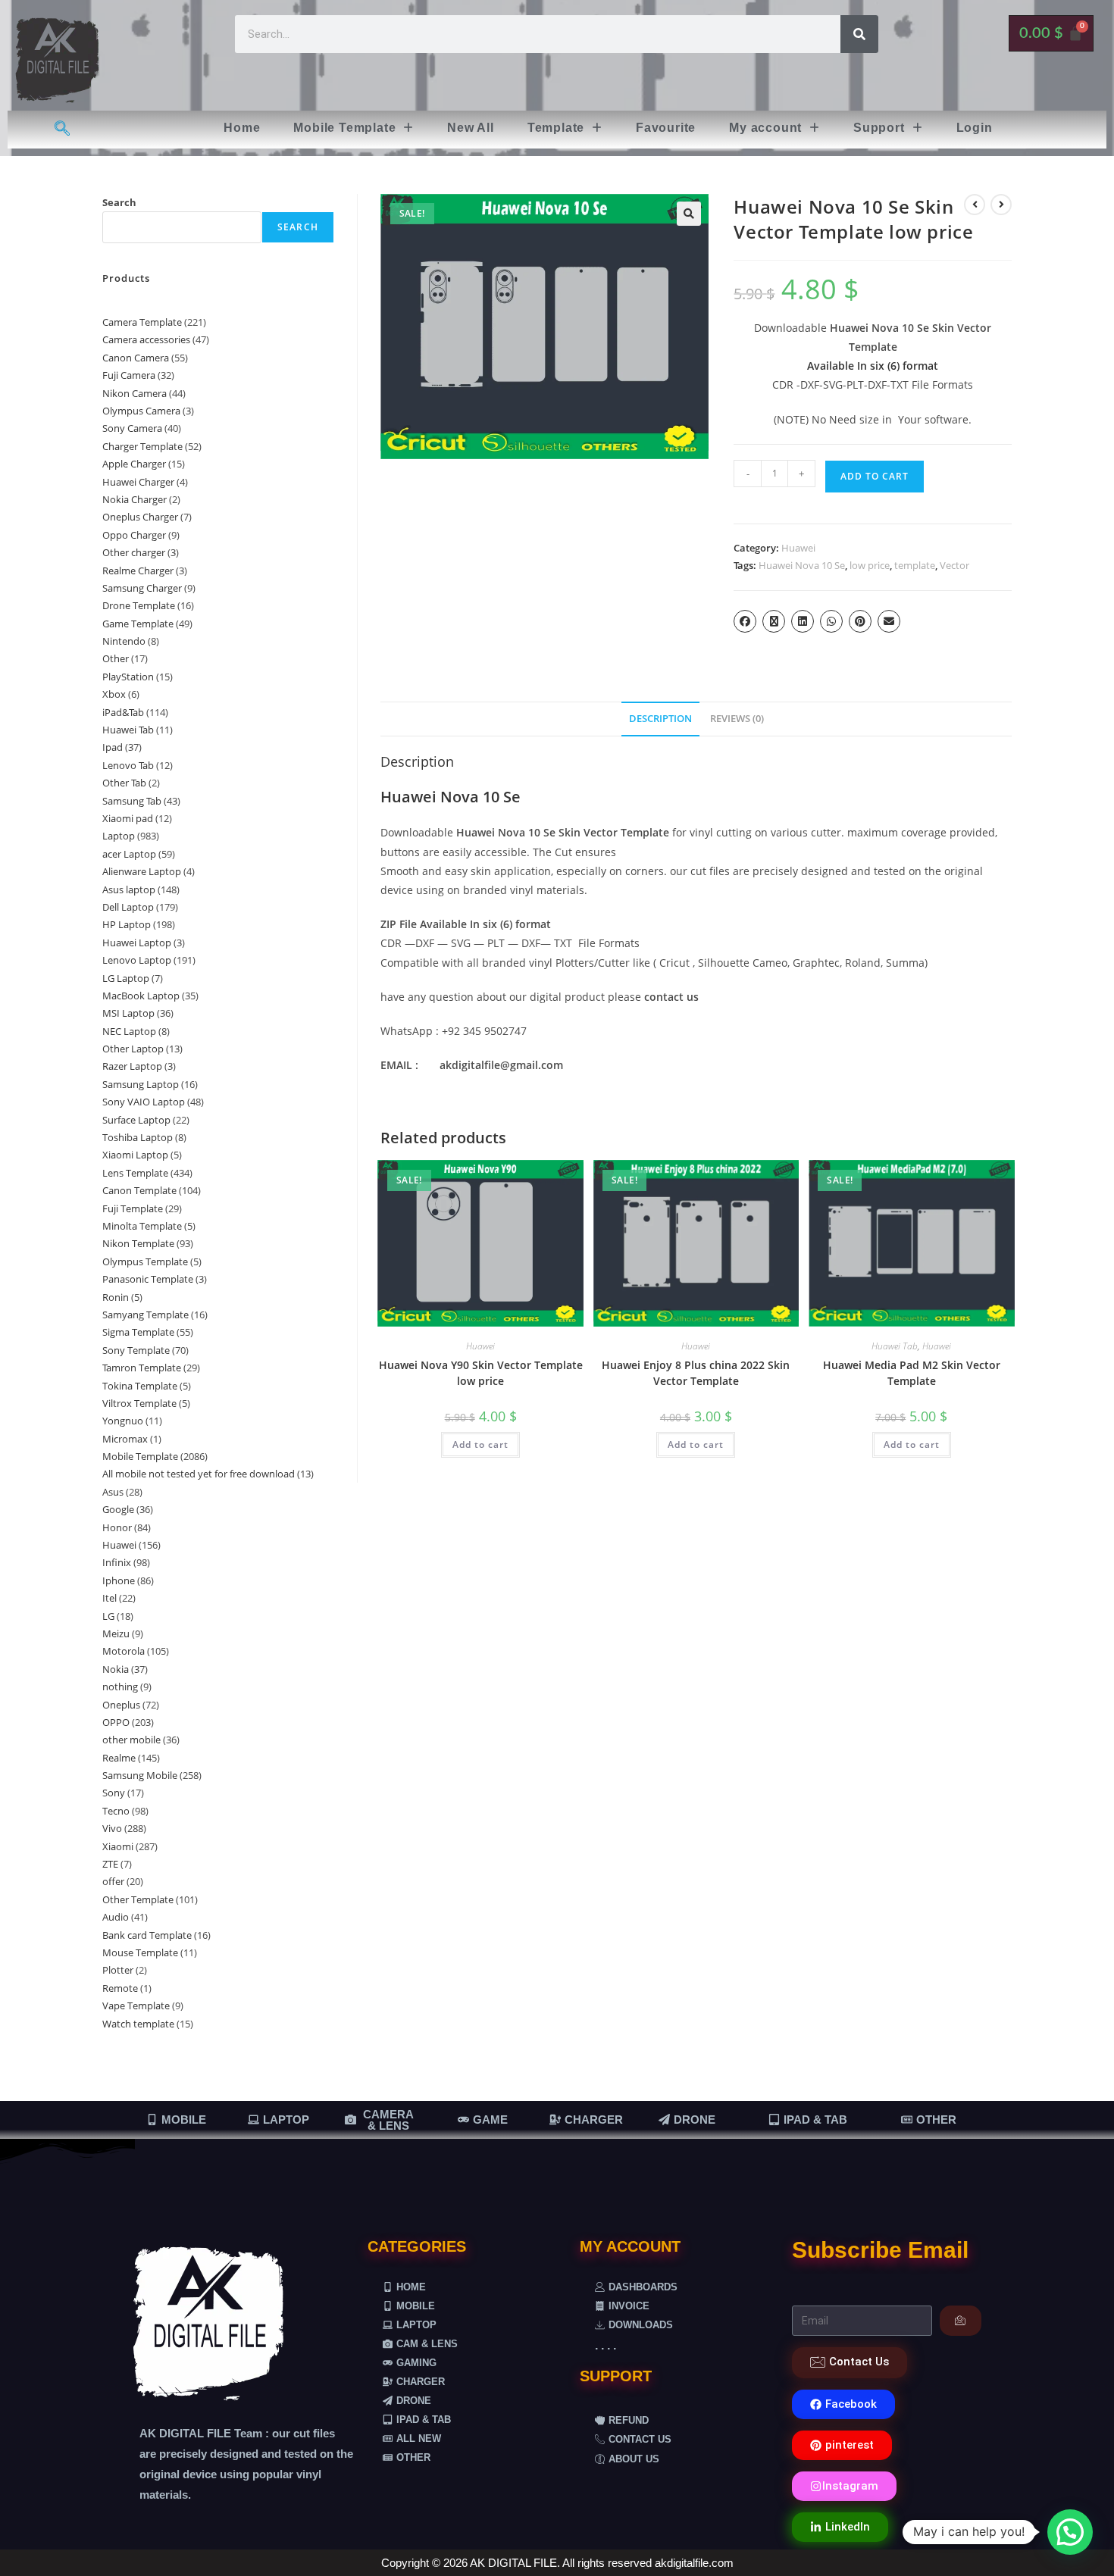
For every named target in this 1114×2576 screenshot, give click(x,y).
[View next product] (1001, 205)
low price (870, 565)
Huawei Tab (895, 1346)
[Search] (859, 34)
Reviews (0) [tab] (737, 719)
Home (242, 128)
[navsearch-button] (63, 130)
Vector (954, 565)
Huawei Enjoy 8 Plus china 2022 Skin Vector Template (696, 1373)
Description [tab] (660, 719)
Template (556, 128)
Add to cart (875, 476)
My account (765, 128)
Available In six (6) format (873, 366)
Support (879, 128)
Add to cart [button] (480, 1444)
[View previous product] (975, 205)
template (915, 565)
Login (975, 128)
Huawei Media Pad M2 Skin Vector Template (912, 1373)
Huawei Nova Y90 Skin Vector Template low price (481, 1373)
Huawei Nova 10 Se (802, 565)
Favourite (666, 128)
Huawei (798, 548)
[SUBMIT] (961, 2321)
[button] (354, 128)
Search (119, 202)
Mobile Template (344, 128)
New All (471, 128)
